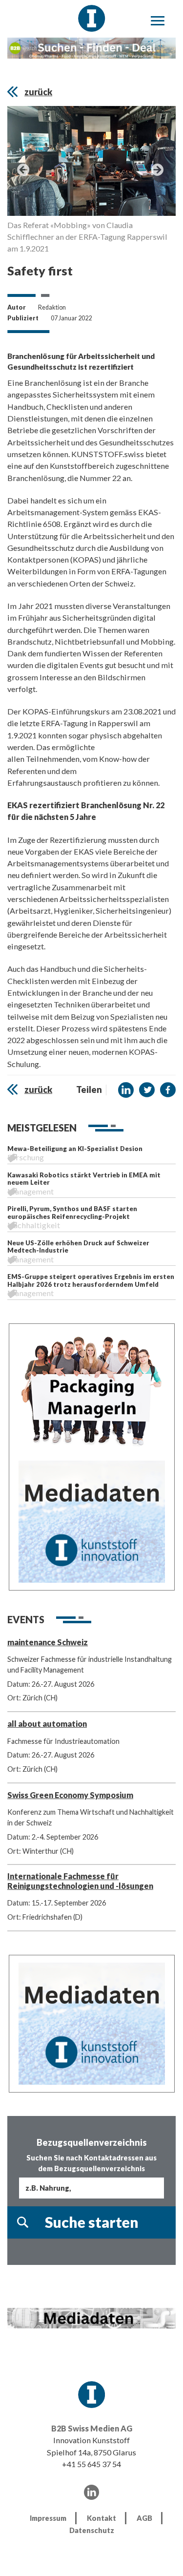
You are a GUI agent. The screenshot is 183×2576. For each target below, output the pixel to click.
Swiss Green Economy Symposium (70, 1795)
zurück (38, 92)
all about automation (47, 1724)
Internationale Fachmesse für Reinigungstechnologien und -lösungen (80, 1881)
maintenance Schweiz (48, 1642)
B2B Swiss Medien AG (92, 2428)
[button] (126, 1090)
